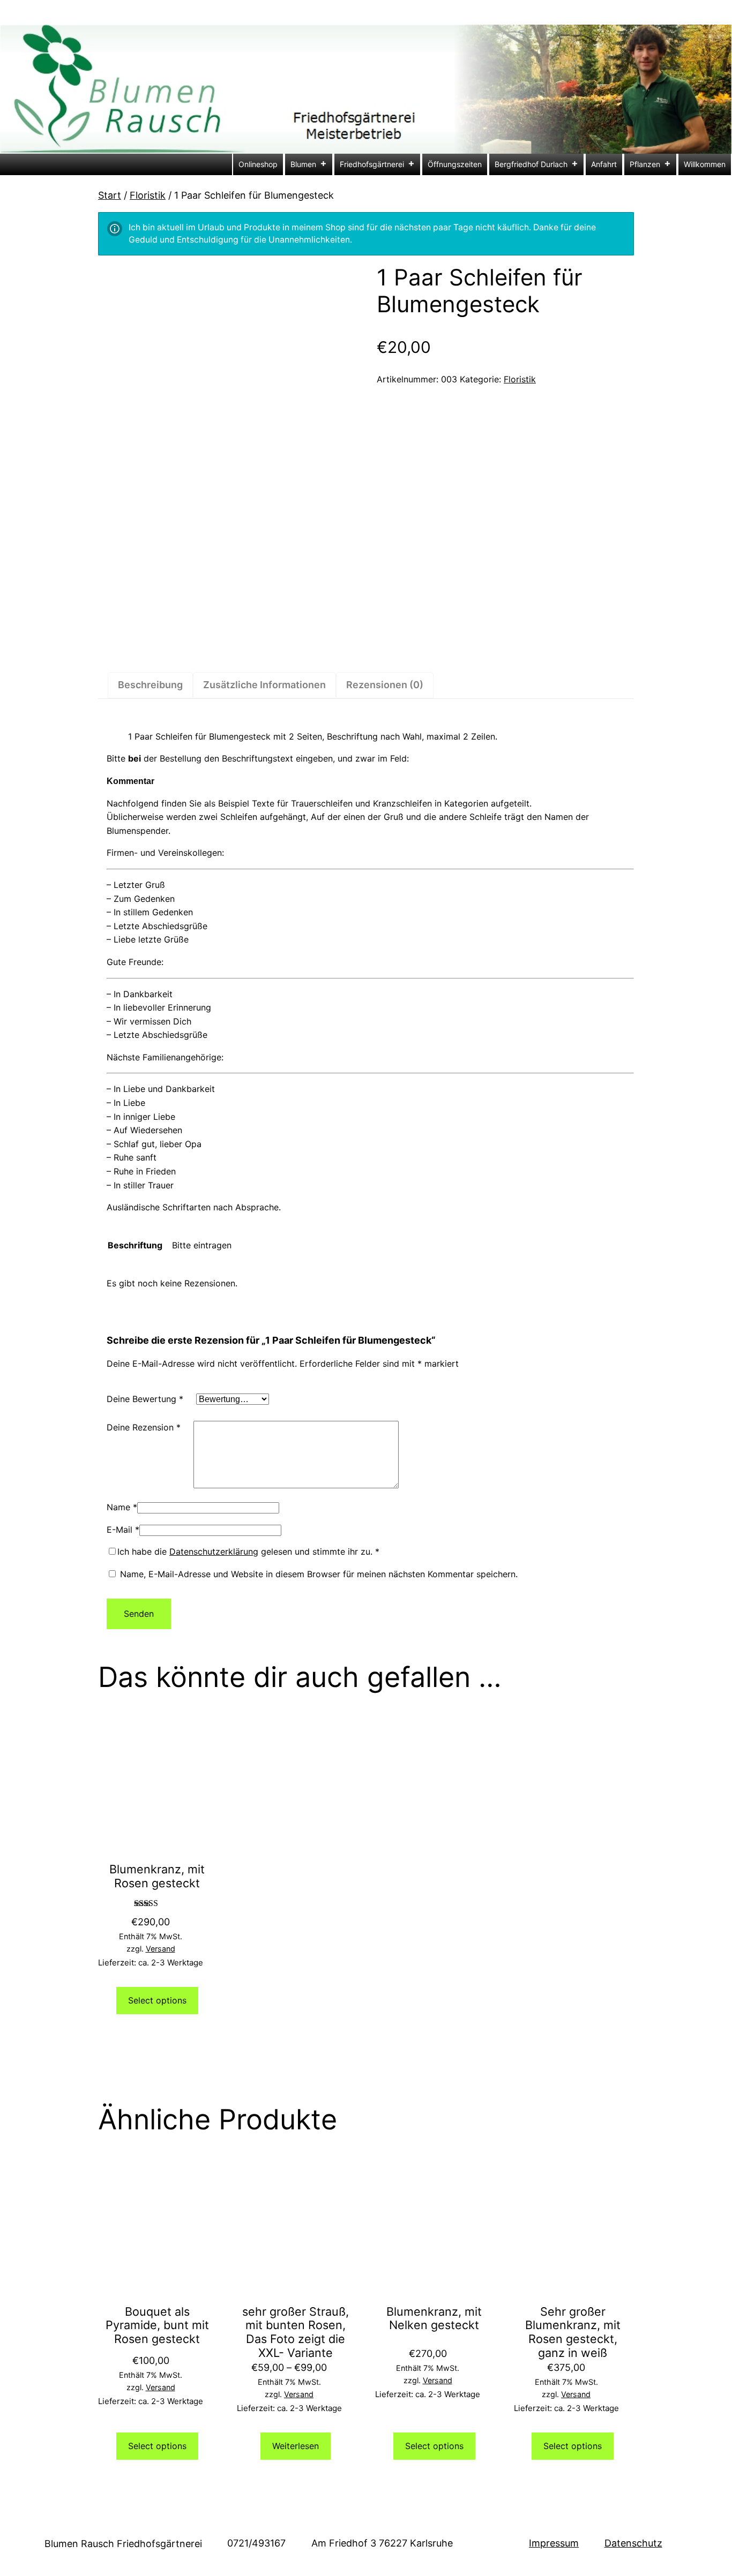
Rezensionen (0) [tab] (385, 685)
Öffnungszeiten (455, 164)
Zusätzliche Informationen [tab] (264, 685)
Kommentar (130, 781)
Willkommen (705, 164)
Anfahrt (604, 164)
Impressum (554, 2543)
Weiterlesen (296, 2446)
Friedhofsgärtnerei (372, 164)
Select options (157, 2000)
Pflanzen (645, 164)
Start (110, 195)
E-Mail (123, 1530)
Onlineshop (258, 164)
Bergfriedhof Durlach (531, 164)
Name (122, 1507)
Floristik (148, 195)
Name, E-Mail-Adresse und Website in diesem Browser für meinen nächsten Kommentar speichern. (319, 1574)
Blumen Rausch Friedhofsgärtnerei (123, 2544)
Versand (160, 1949)
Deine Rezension (144, 1427)
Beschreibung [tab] (150, 685)
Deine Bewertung (145, 1399)
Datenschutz (633, 2543)
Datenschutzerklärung (214, 1551)
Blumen (303, 164)
